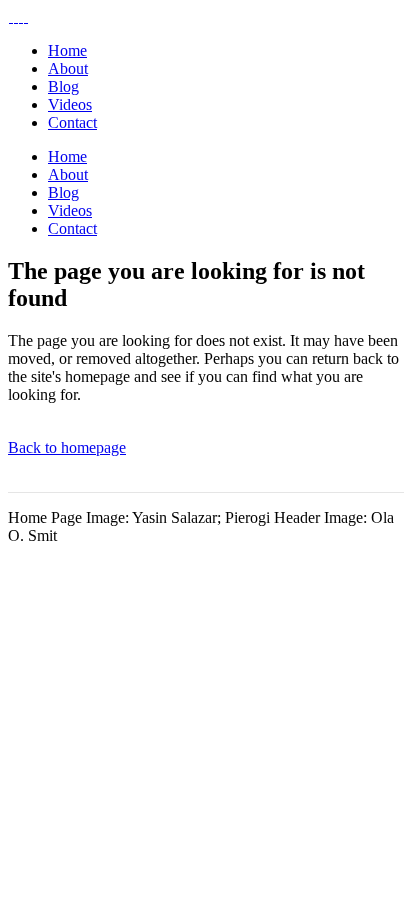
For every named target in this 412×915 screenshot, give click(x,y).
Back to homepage (67, 447)
